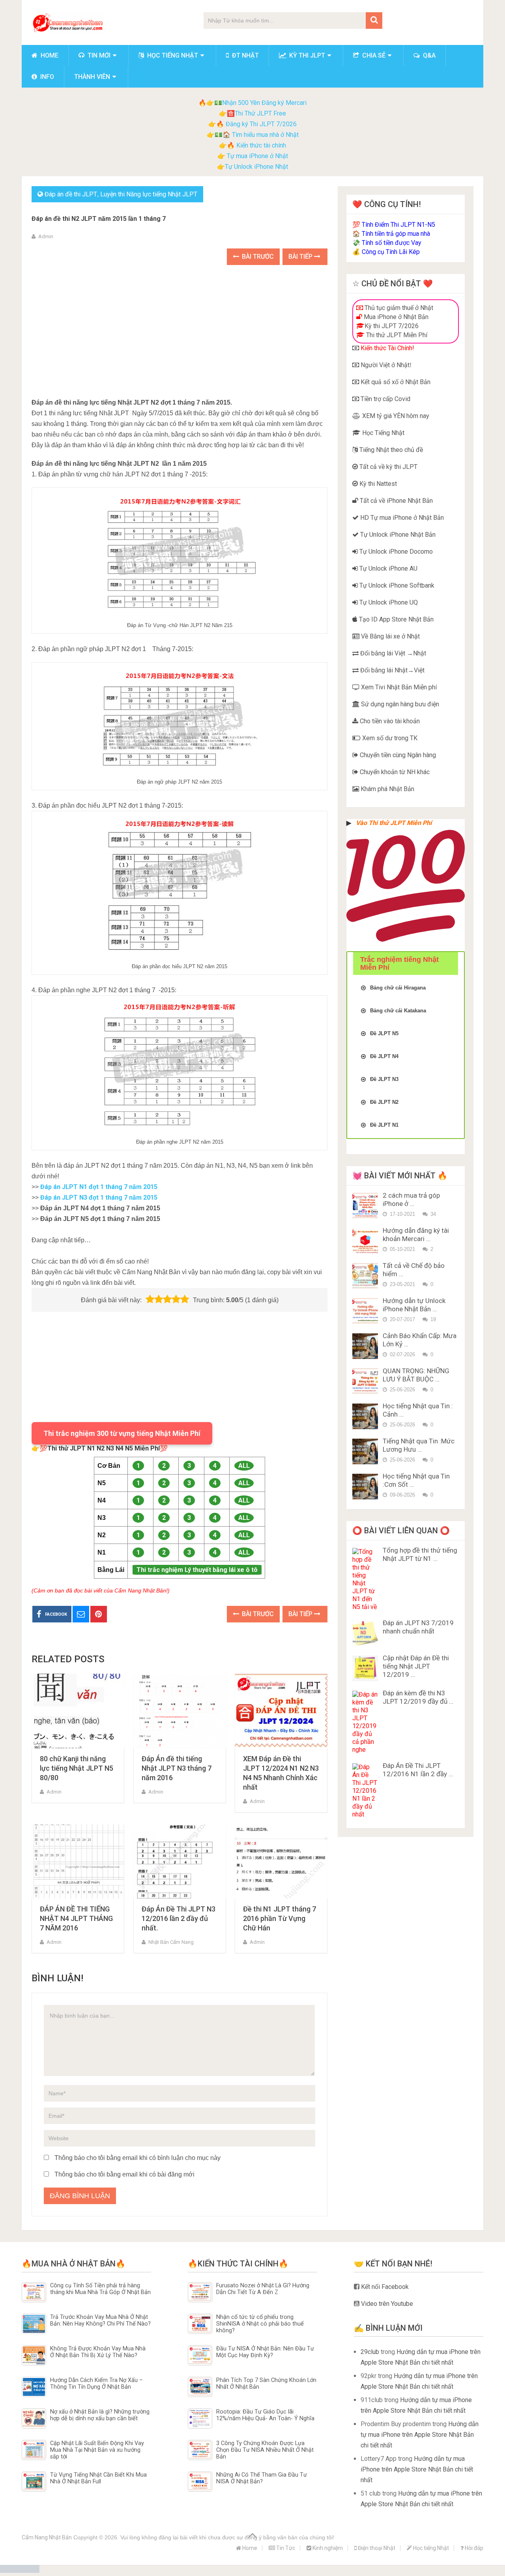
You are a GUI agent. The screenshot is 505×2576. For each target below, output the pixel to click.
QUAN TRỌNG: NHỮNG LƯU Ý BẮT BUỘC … (416, 1375)
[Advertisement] (180, 332)
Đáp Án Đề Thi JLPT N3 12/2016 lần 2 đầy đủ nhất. (179, 1918)
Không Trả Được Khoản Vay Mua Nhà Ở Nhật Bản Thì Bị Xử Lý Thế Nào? (98, 2352)
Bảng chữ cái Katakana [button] (398, 1011)
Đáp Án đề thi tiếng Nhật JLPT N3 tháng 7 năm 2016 (177, 1768)
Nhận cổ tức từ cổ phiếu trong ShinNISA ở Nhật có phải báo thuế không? (260, 2324)
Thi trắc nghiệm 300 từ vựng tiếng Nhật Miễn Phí (122, 1433)
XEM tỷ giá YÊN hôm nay (395, 416)
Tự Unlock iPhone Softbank (396, 585)
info (46, 77)
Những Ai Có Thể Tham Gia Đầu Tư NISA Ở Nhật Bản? (262, 2478)
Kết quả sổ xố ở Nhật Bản (395, 382)
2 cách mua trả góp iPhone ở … (411, 1199)
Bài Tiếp (301, 257)
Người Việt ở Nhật (384, 365)
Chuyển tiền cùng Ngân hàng (397, 755)
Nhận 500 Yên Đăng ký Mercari (264, 103)
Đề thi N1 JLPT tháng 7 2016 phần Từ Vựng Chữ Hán (280, 1918)
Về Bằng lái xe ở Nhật (390, 636)
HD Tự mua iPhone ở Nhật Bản (401, 518)
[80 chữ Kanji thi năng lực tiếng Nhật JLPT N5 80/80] (78, 1711)
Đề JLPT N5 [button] (384, 1033)
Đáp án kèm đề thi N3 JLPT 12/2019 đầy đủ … (418, 1697)
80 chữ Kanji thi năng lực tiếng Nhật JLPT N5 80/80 (77, 1768)
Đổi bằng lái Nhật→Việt (392, 670)
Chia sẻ (373, 55)
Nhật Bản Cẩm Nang (171, 1942)
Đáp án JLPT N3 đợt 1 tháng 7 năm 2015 (99, 1197)
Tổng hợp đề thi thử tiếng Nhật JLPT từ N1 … (420, 1554)
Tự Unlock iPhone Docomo (395, 552)
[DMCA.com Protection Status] (20, 2571)
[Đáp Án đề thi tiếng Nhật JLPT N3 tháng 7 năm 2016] (180, 1711)
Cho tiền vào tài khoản (389, 721)
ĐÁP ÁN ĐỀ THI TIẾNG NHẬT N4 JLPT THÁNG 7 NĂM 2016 (76, 1918)
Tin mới (98, 55)
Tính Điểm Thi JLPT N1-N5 (398, 225)
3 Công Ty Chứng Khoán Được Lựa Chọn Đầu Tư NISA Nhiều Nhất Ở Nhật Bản (265, 2450)
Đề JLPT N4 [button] (384, 1056)
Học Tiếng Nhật (382, 433)
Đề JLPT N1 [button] (384, 1125)
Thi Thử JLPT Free (260, 113)
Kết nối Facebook (384, 2287)
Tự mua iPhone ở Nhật (257, 156)
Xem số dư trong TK (389, 738)
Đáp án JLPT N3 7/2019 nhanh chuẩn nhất (418, 1627)
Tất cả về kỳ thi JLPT (388, 467)
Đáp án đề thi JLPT (71, 194)
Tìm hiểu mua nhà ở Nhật (265, 135)
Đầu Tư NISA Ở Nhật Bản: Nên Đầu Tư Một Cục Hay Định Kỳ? (265, 2352)
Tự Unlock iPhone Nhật (256, 167)
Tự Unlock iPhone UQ (388, 602)
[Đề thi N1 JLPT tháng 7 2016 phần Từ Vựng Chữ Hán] (281, 1862)
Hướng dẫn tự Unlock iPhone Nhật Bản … (414, 1305)
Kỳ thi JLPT (306, 55)
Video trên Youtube (386, 2304)
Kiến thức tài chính (261, 145)
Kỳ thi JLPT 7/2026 (392, 326)
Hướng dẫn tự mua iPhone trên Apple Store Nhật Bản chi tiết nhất (420, 2435)
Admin (46, 236)
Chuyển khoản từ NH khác (394, 772)
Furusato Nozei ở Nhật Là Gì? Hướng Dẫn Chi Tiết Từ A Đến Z (263, 2289)
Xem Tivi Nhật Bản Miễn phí (398, 687)
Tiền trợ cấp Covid (385, 399)
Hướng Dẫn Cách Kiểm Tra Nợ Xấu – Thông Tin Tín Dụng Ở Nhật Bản (96, 2384)
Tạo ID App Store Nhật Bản (396, 619)
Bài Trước (257, 257)
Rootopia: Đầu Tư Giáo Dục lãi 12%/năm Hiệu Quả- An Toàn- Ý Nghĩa (265, 2415)
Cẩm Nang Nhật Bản (47, 2537)
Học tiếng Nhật (172, 55)
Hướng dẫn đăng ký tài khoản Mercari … (416, 1235)
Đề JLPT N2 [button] (384, 1102)
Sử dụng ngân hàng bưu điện (399, 704)
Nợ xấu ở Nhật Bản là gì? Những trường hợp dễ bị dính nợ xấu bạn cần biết (100, 2415)
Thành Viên (92, 77)
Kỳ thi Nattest (377, 484)
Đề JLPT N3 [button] (384, 1079)
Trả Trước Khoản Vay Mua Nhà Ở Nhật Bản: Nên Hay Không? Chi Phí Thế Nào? (100, 2320)
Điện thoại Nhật (376, 2548)
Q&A (428, 55)
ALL (244, 1466)
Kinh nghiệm (327, 2548)
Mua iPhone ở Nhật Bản (395, 317)
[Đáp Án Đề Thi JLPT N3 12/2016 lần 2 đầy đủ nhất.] (180, 1862)
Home (49, 55)
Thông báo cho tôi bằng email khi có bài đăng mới (124, 2174)
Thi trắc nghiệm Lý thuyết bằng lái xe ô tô (197, 1570)
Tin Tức (285, 2548)
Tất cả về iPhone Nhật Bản (396, 501)
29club (370, 2352)
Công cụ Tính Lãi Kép (391, 252)
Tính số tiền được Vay (392, 243)
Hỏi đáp (473, 2548)
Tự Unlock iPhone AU (388, 568)
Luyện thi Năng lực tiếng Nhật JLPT (149, 194)
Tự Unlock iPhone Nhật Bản (397, 535)
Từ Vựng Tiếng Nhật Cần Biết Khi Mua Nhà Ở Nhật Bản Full (98, 2478)
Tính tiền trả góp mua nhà (396, 234)
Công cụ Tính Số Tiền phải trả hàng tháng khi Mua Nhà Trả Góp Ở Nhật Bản (100, 2289)
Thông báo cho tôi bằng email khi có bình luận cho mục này (137, 2158)
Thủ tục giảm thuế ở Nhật (398, 308)
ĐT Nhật (245, 55)
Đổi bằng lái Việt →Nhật (392, 653)
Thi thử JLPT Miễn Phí (396, 335)
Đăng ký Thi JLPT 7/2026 (261, 124)
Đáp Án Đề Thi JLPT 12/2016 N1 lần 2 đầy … (418, 1770)
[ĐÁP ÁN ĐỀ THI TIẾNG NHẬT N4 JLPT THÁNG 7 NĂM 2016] (78, 1862)
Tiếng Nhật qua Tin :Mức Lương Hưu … (419, 1445)
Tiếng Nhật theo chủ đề (390, 450)
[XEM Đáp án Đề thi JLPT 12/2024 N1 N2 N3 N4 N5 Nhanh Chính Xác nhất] (281, 1711)
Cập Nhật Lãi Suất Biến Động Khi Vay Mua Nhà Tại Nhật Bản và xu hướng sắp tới (97, 2450)
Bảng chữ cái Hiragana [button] (398, 988)
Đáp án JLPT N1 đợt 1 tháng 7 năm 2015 (99, 1187)
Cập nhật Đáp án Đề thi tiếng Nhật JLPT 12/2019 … (416, 1666)
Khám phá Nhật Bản (387, 789)
